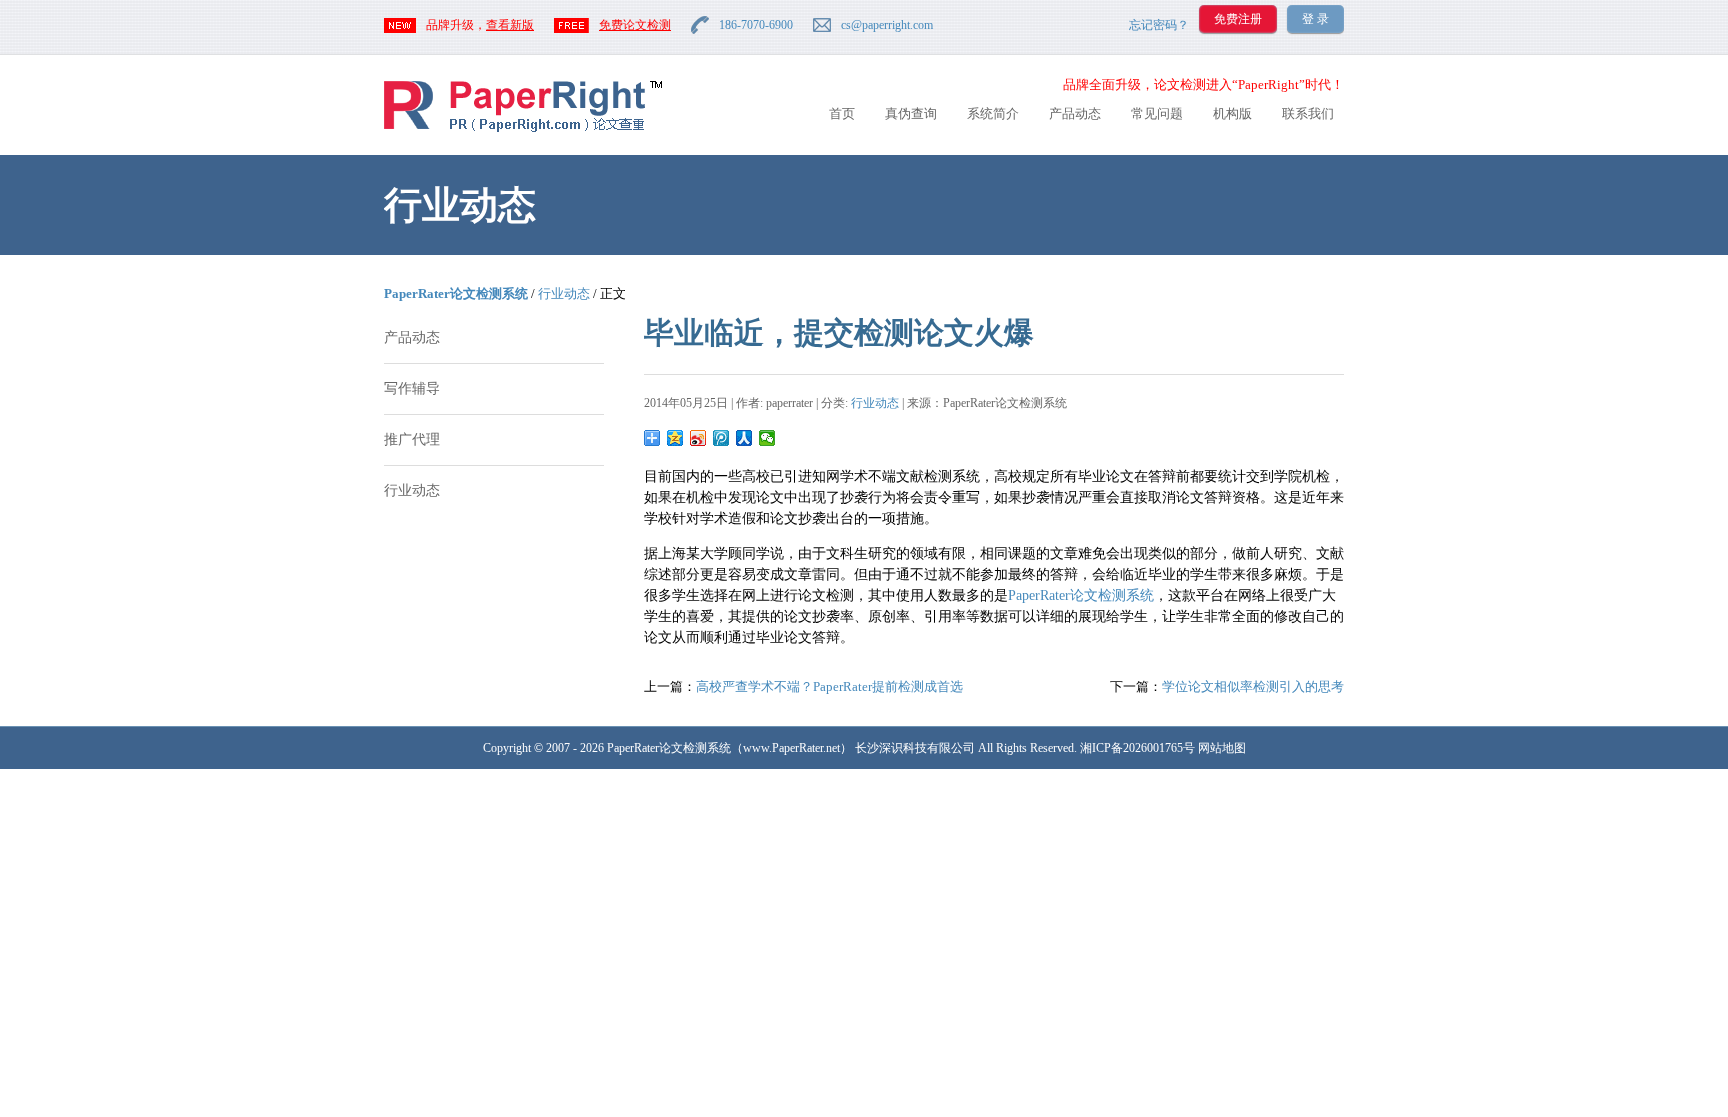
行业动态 (564, 293)
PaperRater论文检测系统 (456, 293)
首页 (842, 113)
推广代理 (412, 439)
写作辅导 (412, 388)
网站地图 (1222, 748)
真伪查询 (911, 113)
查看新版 (510, 25)
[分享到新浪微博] (698, 438)
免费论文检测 (635, 25)
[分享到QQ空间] (675, 438)
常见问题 (1157, 113)
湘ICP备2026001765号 (1137, 748)
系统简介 (993, 113)
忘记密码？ (1159, 25)
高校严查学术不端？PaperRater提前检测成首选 (829, 686)
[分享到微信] (767, 438)
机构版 (1232, 113)
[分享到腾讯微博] (721, 438)
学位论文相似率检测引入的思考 (1253, 686)
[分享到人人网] (744, 438)
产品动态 (1075, 113)
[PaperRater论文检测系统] (523, 130)
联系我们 (1308, 113)
